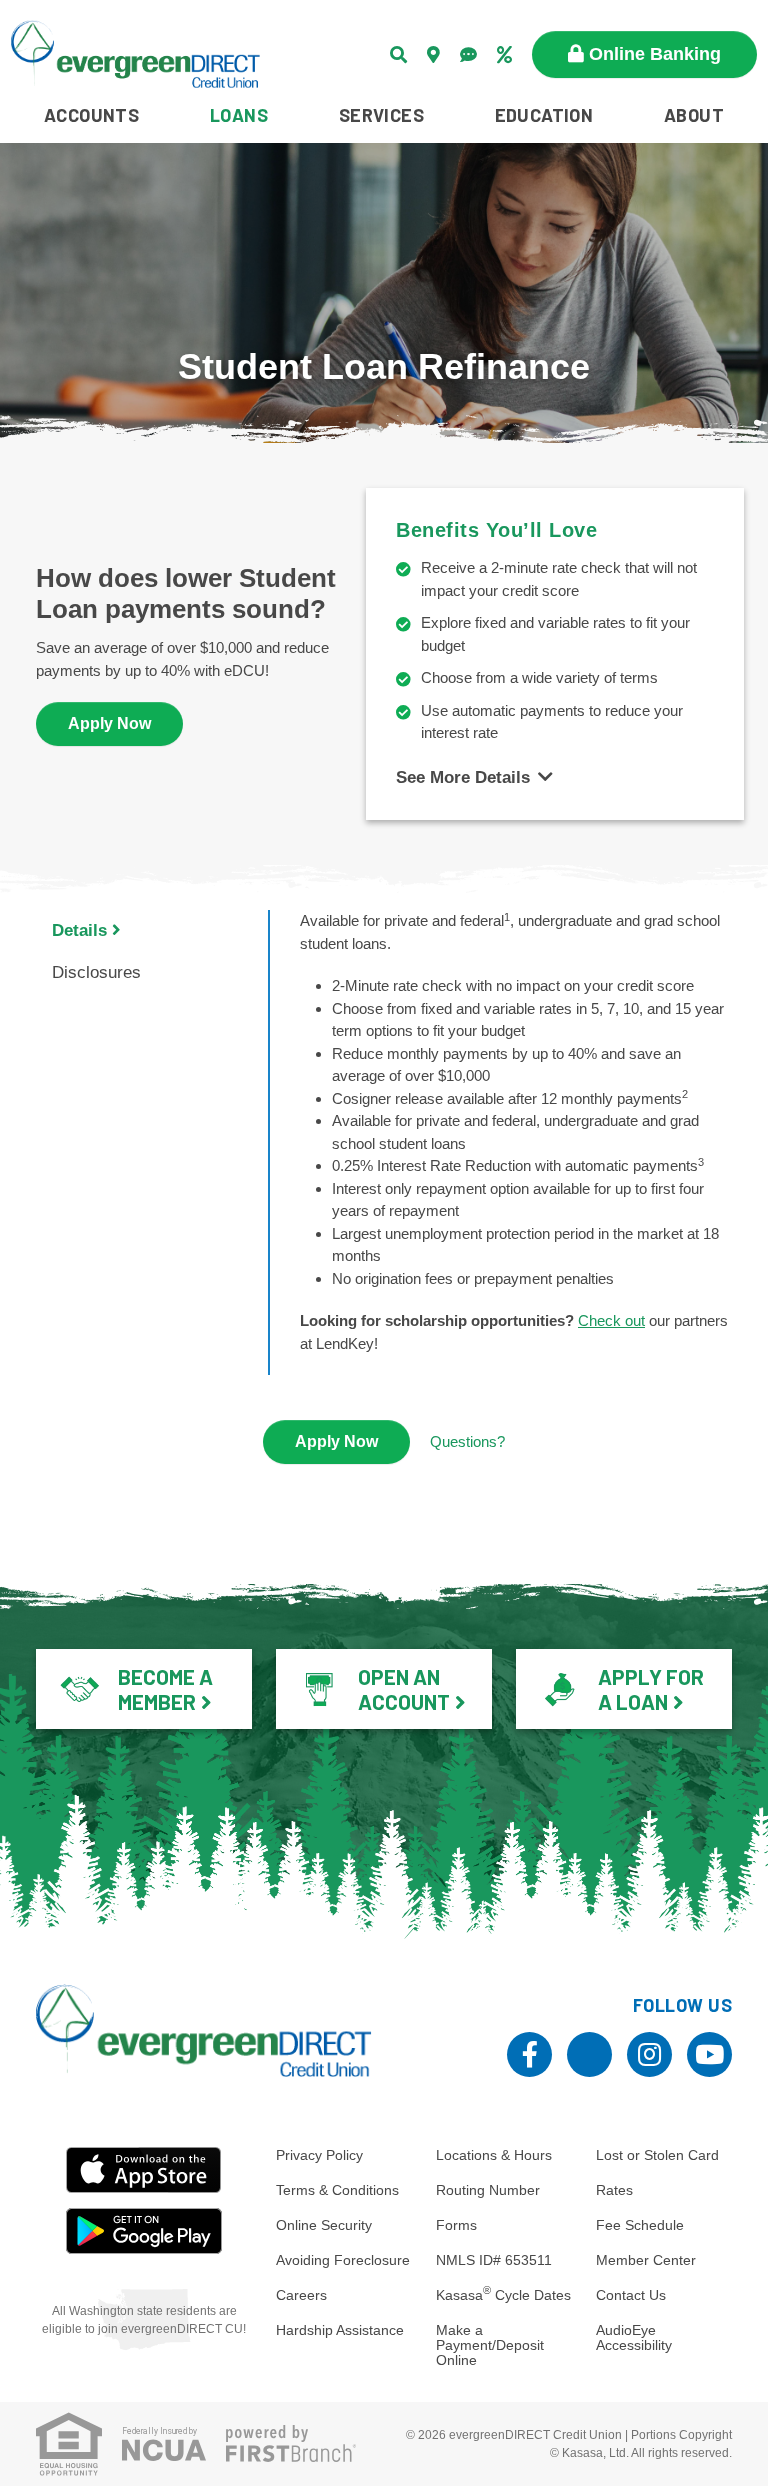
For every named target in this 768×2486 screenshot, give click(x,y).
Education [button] (544, 115)
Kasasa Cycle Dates (503, 2295)
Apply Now (109, 723)
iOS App (144, 2170)
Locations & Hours (494, 2155)
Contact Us (631, 2295)
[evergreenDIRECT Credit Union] (135, 52)
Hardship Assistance (340, 2330)
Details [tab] (79, 930)
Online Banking (655, 54)
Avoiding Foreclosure (343, 2260)
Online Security (324, 2225)
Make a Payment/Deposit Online (490, 2345)
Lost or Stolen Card (657, 2155)
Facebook (529, 2054)
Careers (301, 2295)
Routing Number (488, 2190)
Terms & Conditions (337, 2190)
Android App (144, 2231)
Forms (456, 2225)
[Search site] (398, 54)
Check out (611, 1320)
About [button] (694, 115)
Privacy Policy (319, 2155)
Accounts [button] (91, 115)
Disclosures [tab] (96, 972)
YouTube (709, 2054)
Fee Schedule (640, 2225)
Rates (614, 2190)
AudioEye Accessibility (634, 2337)
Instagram (649, 2054)
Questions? (467, 1441)
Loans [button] (239, 115)
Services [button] (381, 115)
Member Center (646, 2260)
